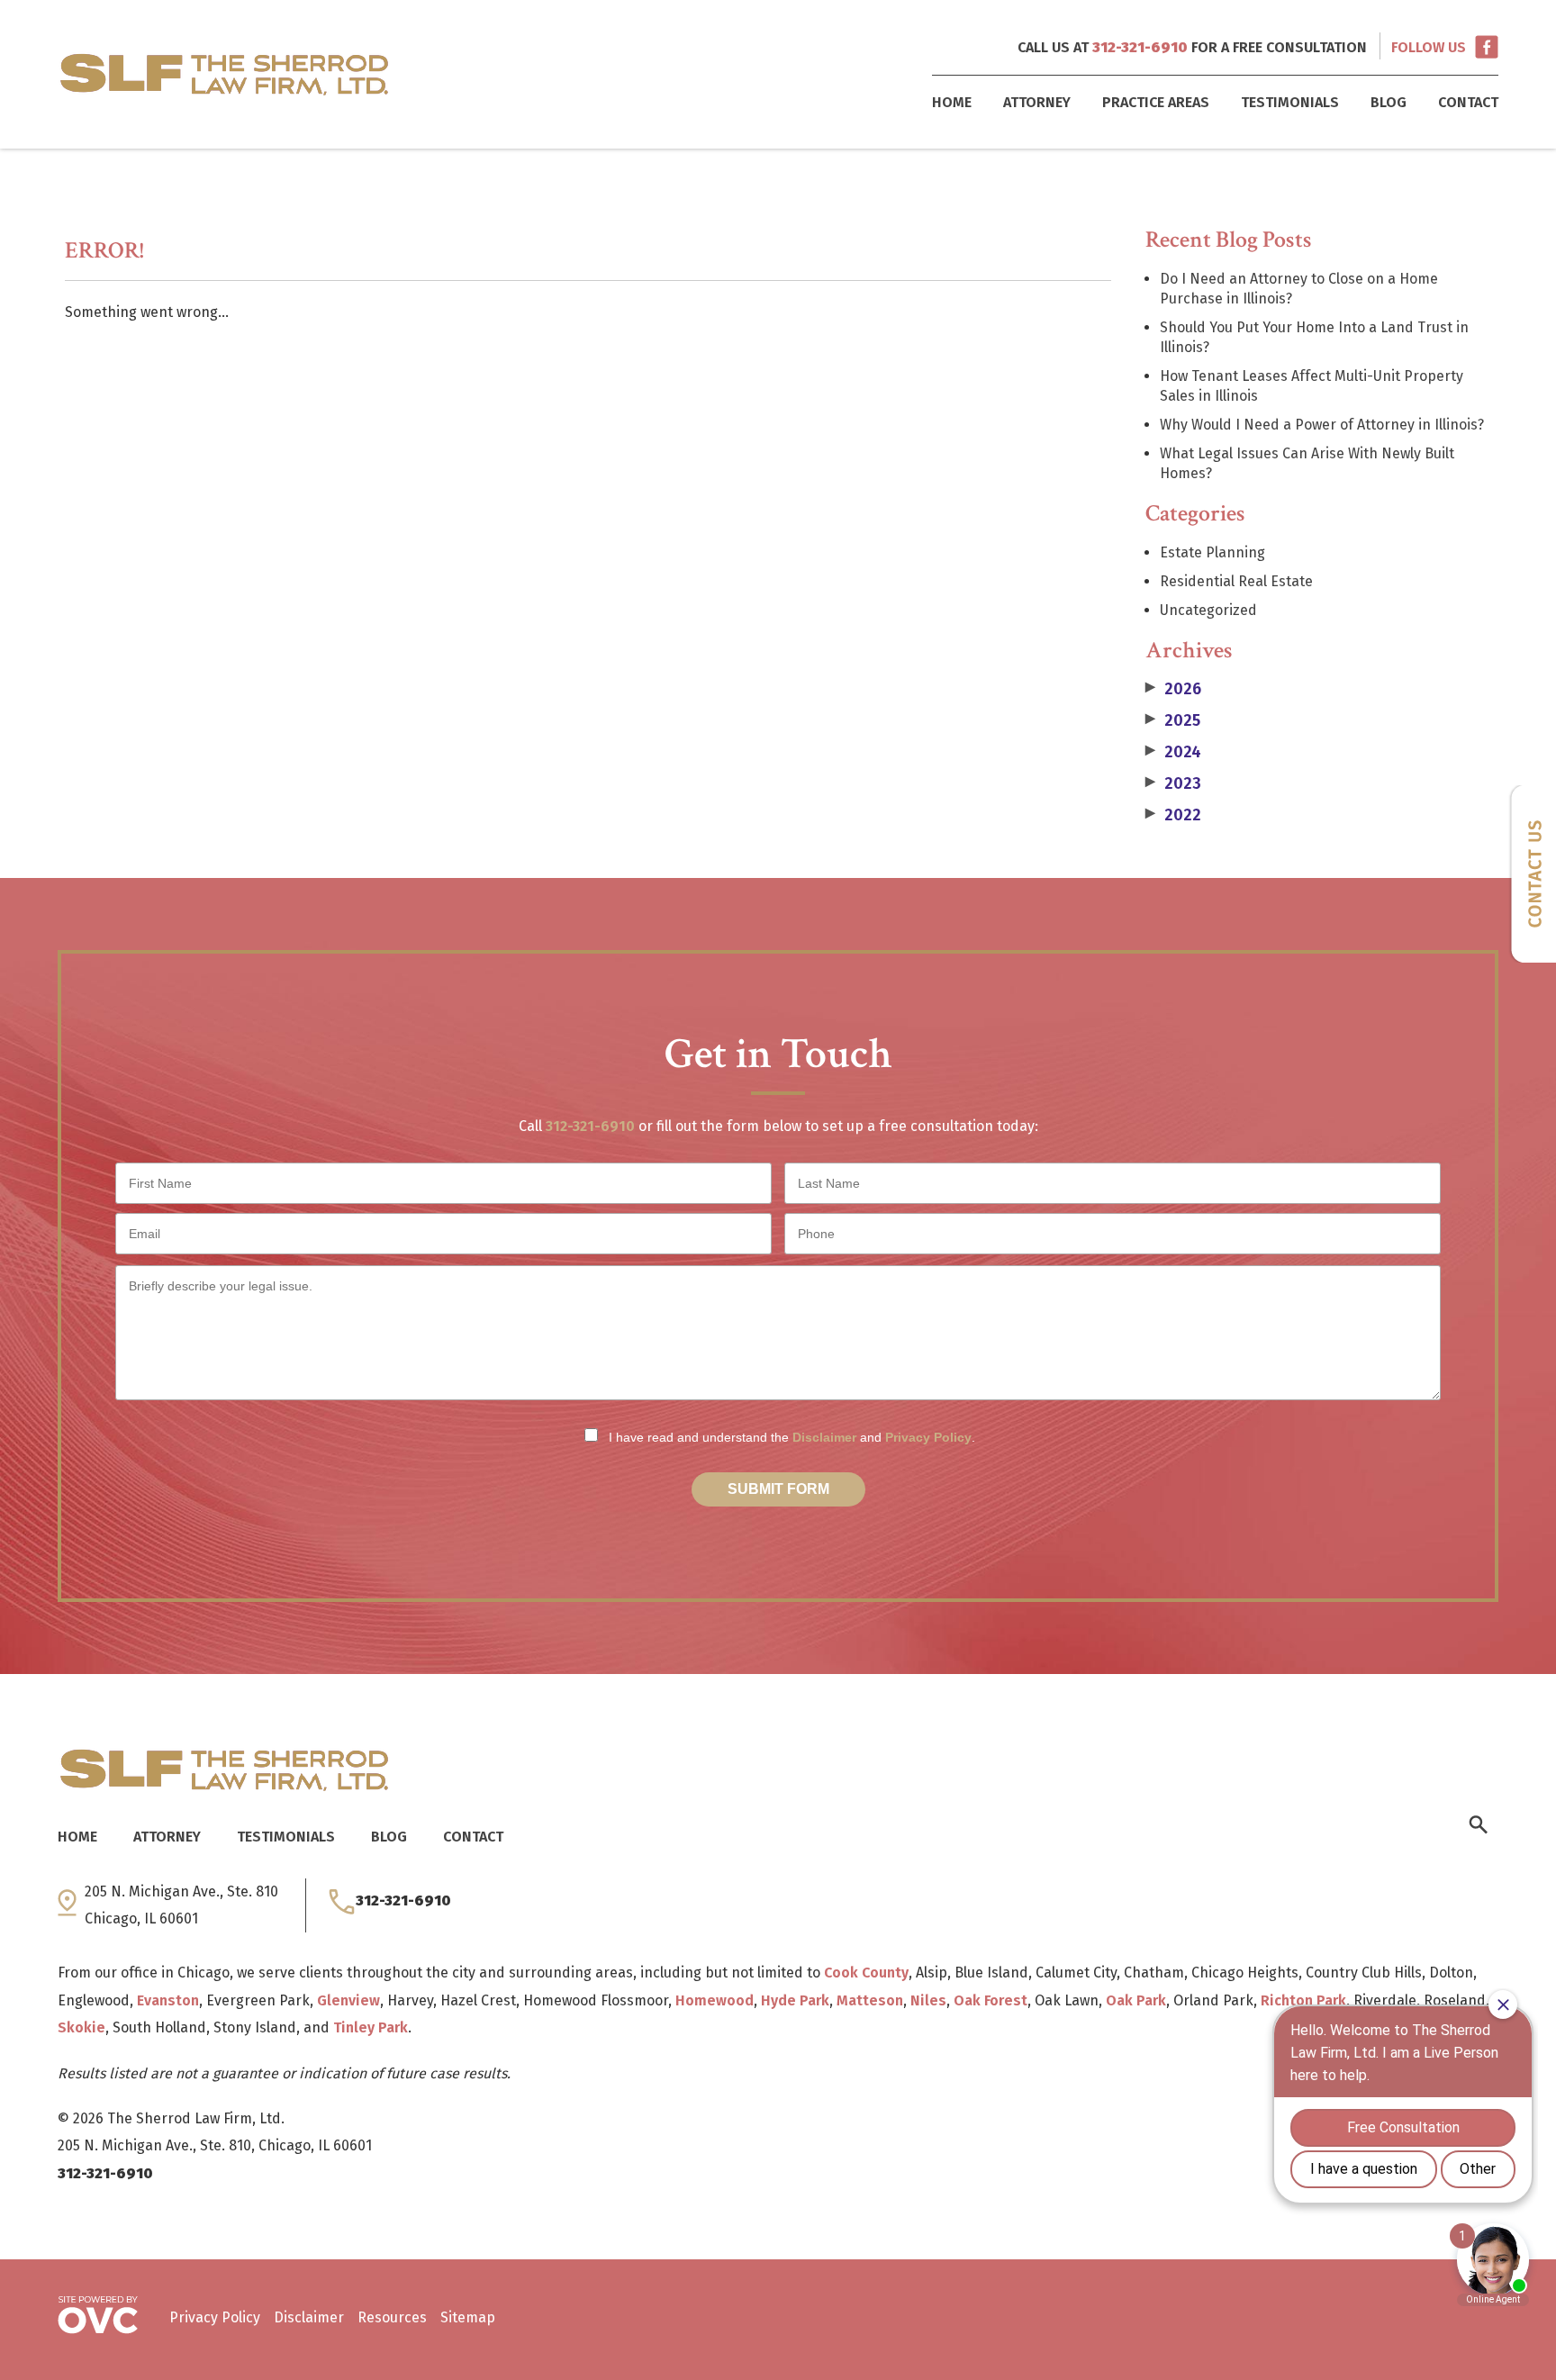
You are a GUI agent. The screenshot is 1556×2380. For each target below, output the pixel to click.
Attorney (1037, 102)
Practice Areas (1156, 102)
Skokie (81, 2027)
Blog (1389, 102)
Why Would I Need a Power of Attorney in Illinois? (1322, 425)
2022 (1173, 815)
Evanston (168, 2000)
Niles (928, 2000)
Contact (1468, 102)
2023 (1173, 783)
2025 (1173, 720)
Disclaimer (824, 1437)
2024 (1173, 752)
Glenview (348, 2000)
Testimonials (1290, 102)
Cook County (866, 1973)
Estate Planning (1212, 552)
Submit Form (778, 1489)
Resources (392, 2317)
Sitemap (468, 2317)
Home (952, 102)
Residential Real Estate (1236, 581)
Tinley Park (371, 2027)
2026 (1173, 689)
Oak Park (1136, 2000)
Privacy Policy (928, 1437)
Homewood (715, 2000)
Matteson (870, 2000)
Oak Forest (991, 2000)
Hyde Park (795, 2000)
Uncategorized (1208, 610)
